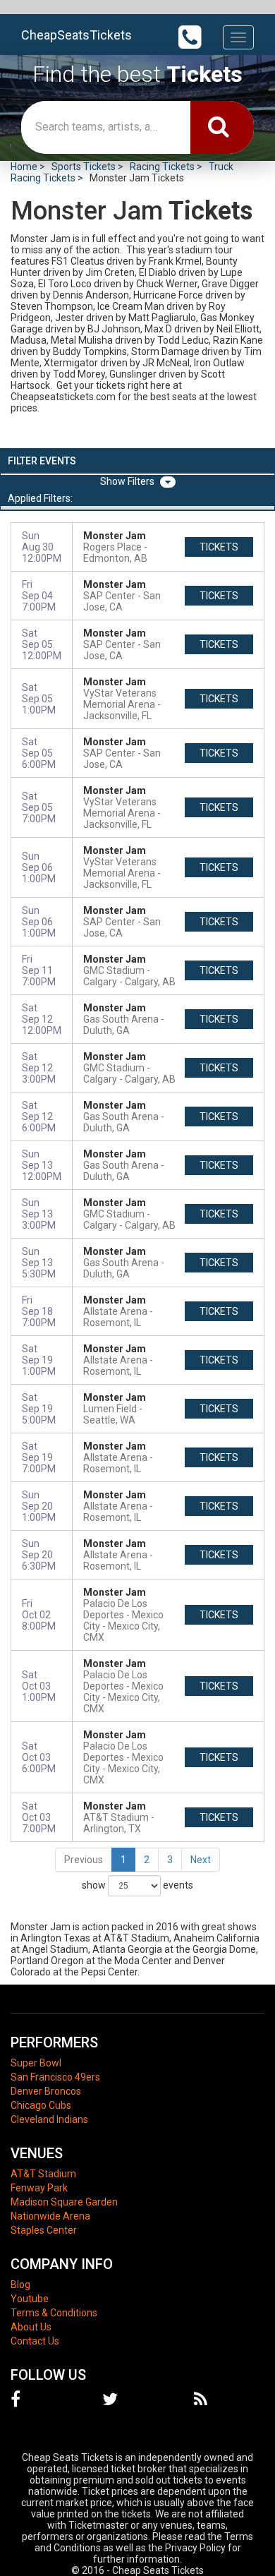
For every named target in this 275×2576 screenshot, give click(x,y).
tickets (219, 547)
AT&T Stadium (43, 2174)
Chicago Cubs (41, 2105)
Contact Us (35, 2341)
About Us (31, 2327)
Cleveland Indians (49, 2119)
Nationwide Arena (50, 2216)
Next (201, 1860)
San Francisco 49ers (55, 2077)
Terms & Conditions (54, 2313)
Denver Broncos (46, 2091)
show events (137, 1885)
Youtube (30, 2299)
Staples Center (44, 2230)
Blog (20, 2285)
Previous (84, 1860)
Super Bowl (36, 2063)
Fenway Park (39, 2188)
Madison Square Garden (64, 2202)
